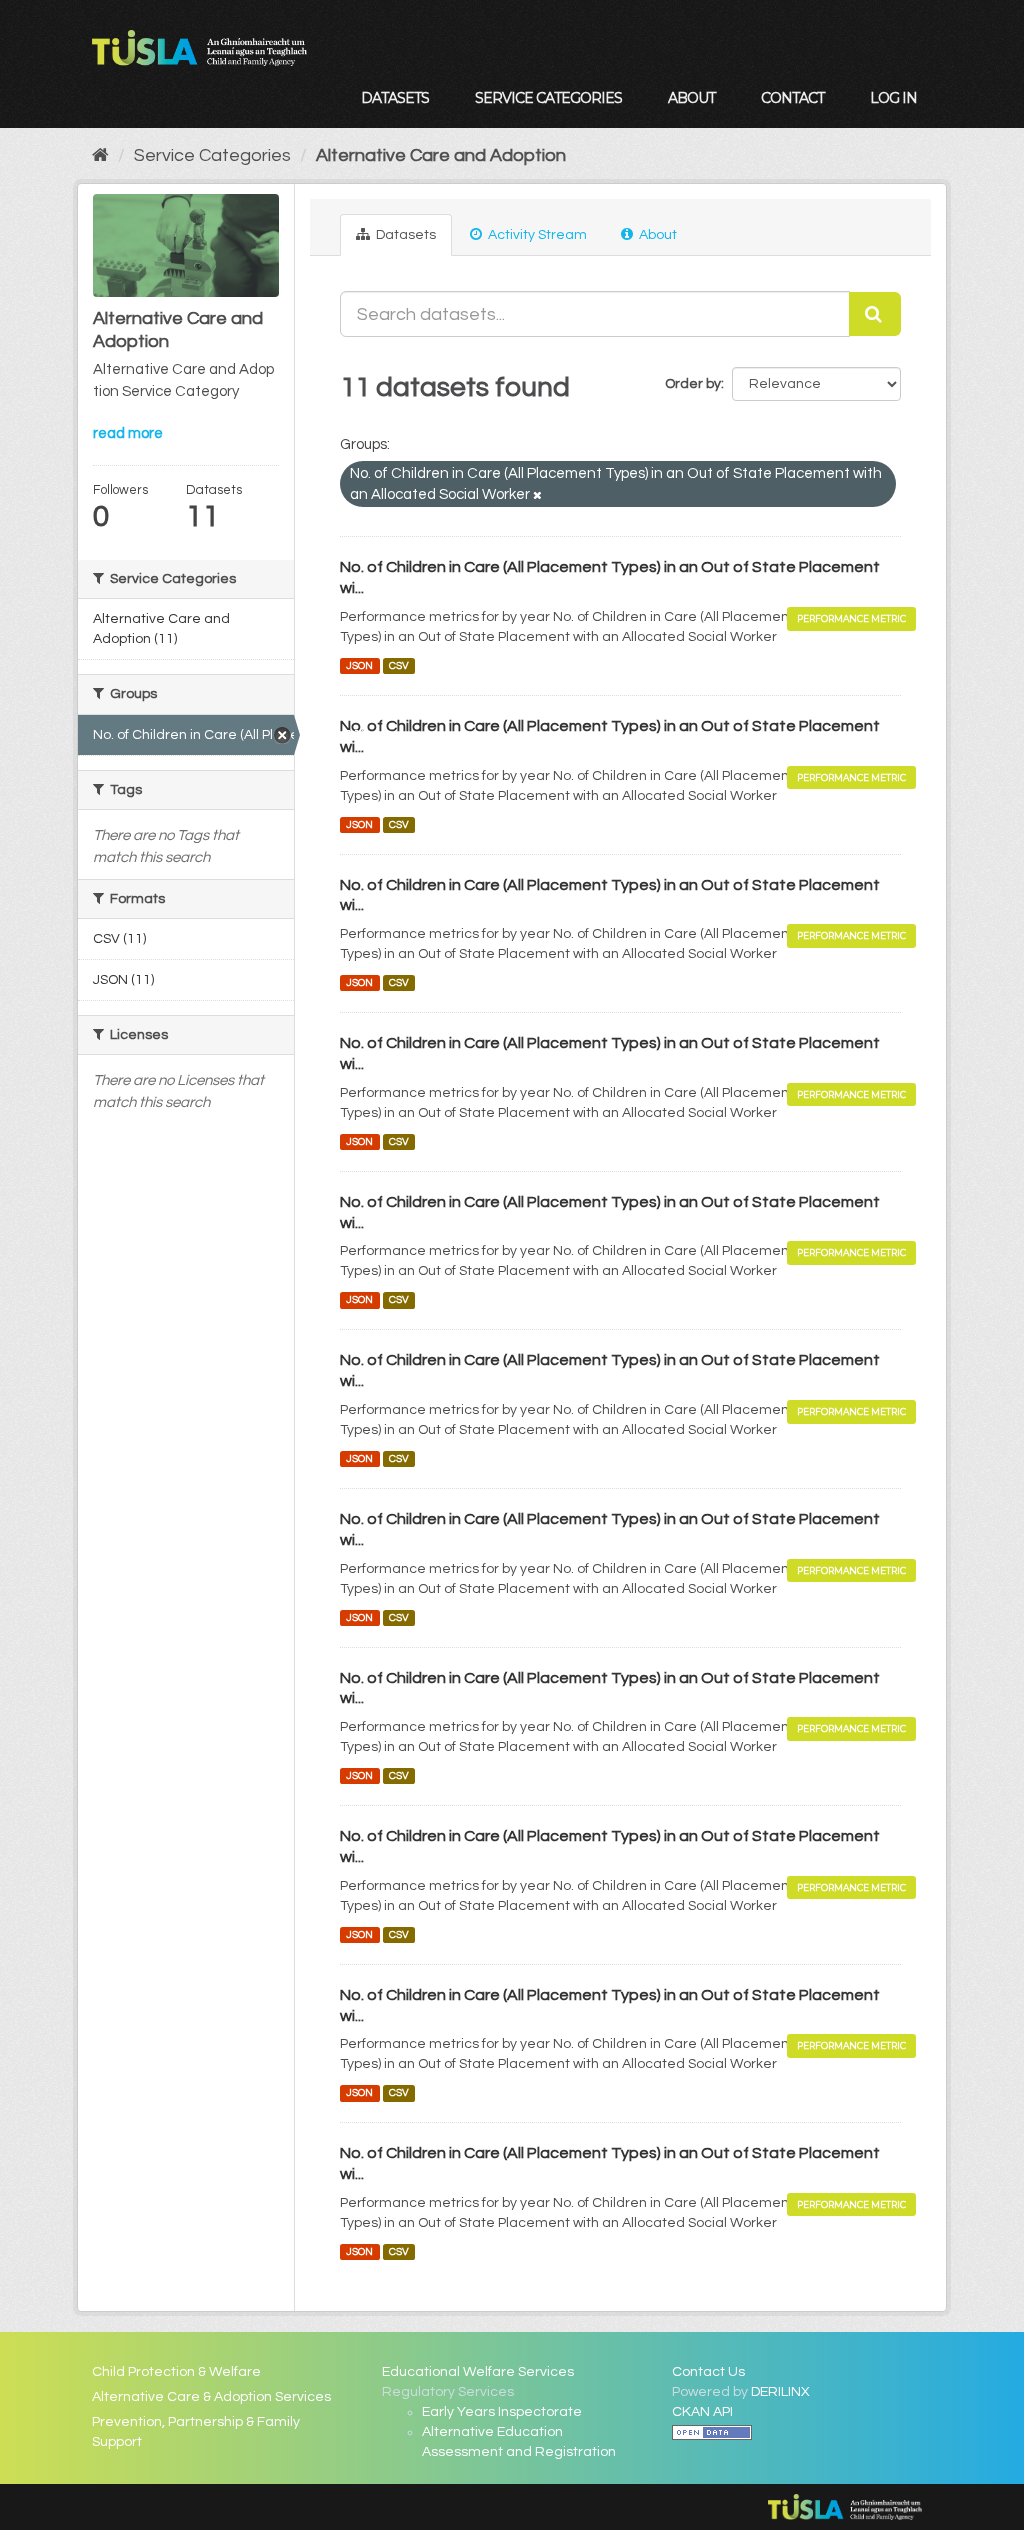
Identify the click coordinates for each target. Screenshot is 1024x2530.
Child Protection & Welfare (176, 2372)
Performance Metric (851, 618)
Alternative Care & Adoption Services (211, 2397)
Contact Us (708, 2372)
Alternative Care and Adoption (441, 155)
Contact (792, 98)
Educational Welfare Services (478, 2372)
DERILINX (780, 2392)
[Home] (100, 155)
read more (128, 433)
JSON (359, 665)
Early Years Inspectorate (502, 2412)
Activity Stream (536, 235)
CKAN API (702, 2412)
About (691, 98)
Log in (893, 98)
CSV (399, 665)
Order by (693, 384)
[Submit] (875, 314)
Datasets (395, 98)
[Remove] (537, 495)
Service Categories (548, 98)
